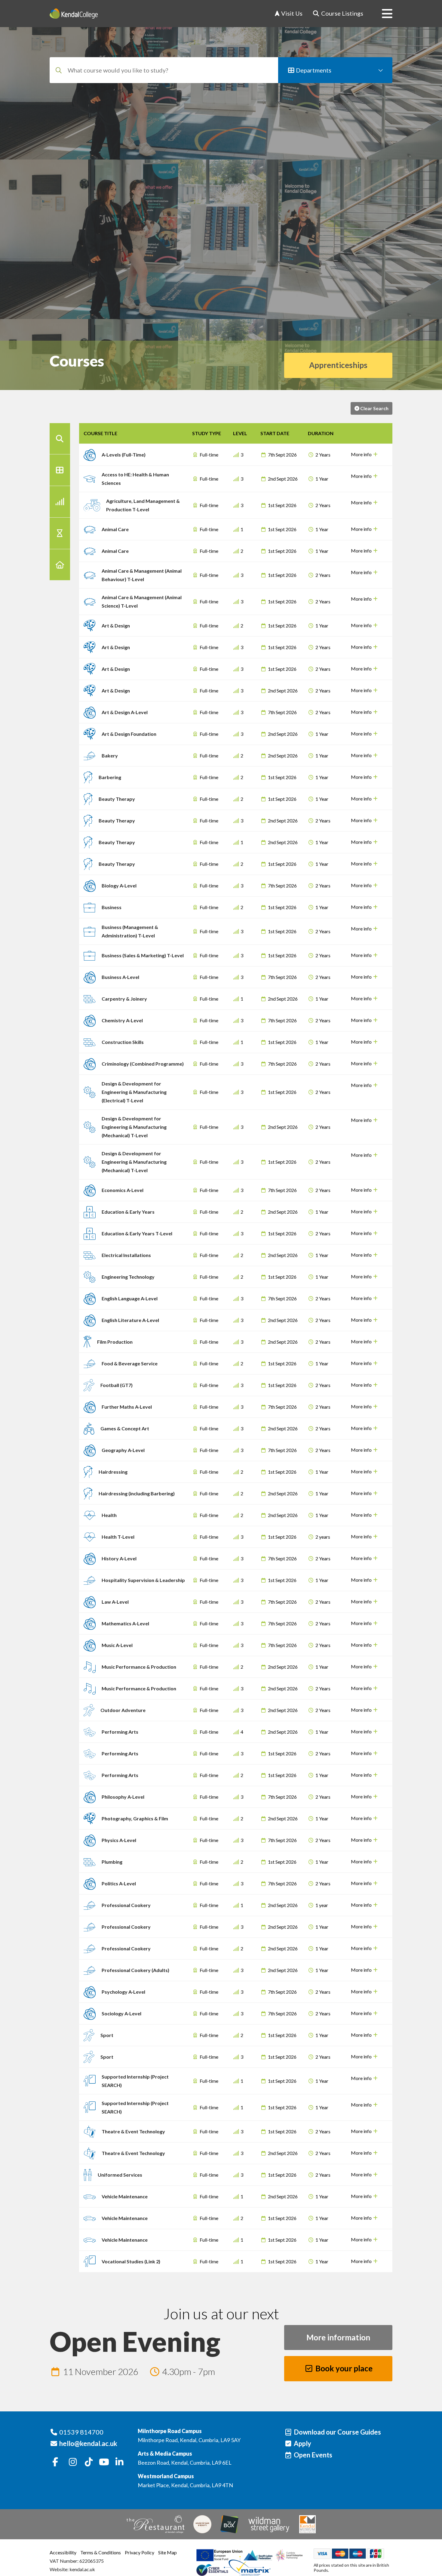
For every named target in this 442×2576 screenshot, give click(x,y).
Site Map (167, 2552)
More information (338, 2337)
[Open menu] (382, 14)
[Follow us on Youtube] (104, 2462)
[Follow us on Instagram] (73, 2462)
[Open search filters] (60, 439)
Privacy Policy (140, 2552)
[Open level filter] (60, 502)
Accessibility (63, 2552)
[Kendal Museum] (307, 2524)
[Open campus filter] (60, 565)
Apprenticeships (338, 365)
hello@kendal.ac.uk (88, 2443)
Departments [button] (313, 70)
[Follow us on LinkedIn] (119, 2462)
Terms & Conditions (101, 2552)
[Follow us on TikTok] (89, 2462)
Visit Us (291, 14)
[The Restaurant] (155, 2524)
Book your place (343, 2368)
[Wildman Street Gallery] (269, 2524)
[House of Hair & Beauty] (202, 2524)
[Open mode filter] (60, 533)
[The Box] (229, 2524)
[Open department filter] (60, 470)
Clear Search (374, 408)
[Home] (74, 14)
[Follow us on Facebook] (55, 2462)
